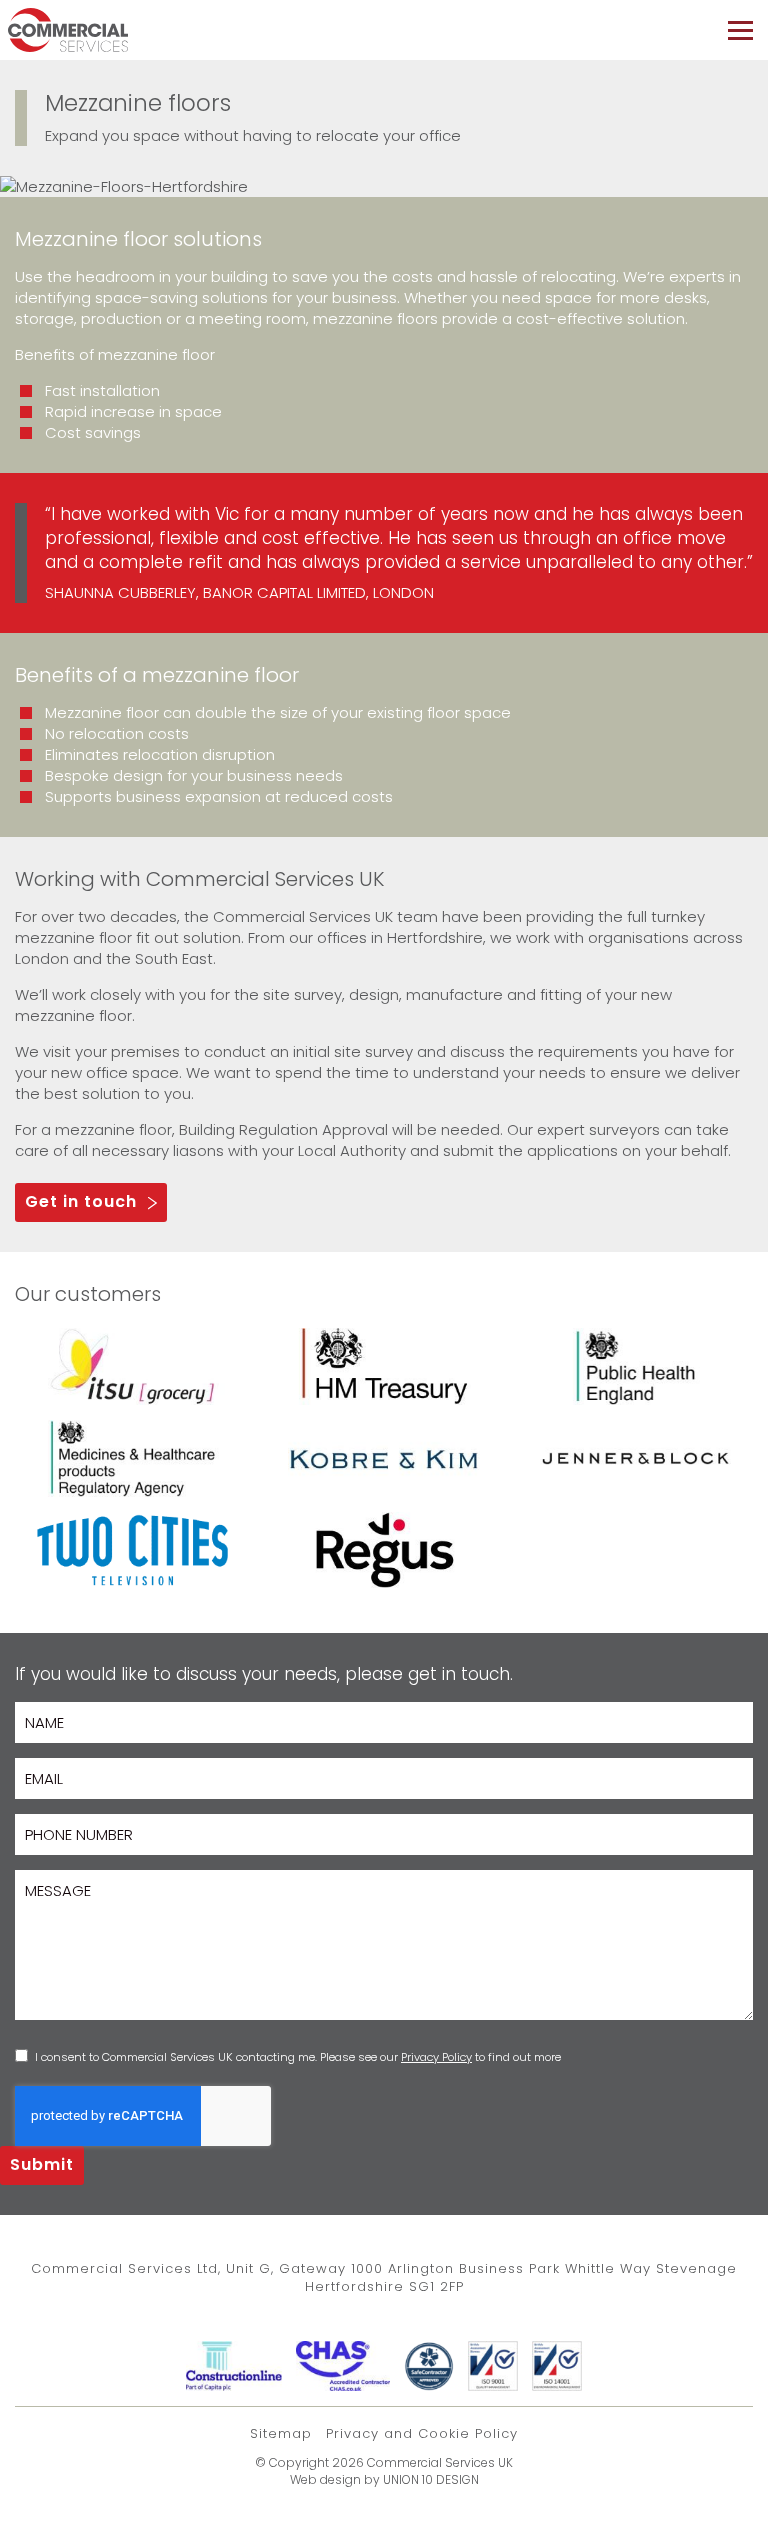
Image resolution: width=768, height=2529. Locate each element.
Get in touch (81, 1201)
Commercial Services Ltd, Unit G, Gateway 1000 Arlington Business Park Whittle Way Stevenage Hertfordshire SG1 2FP (384, 2277)
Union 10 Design (431, 2479)
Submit (42, 2164)
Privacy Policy (436, 2057)
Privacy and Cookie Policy (422, 2433)
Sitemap (281, 2433)
